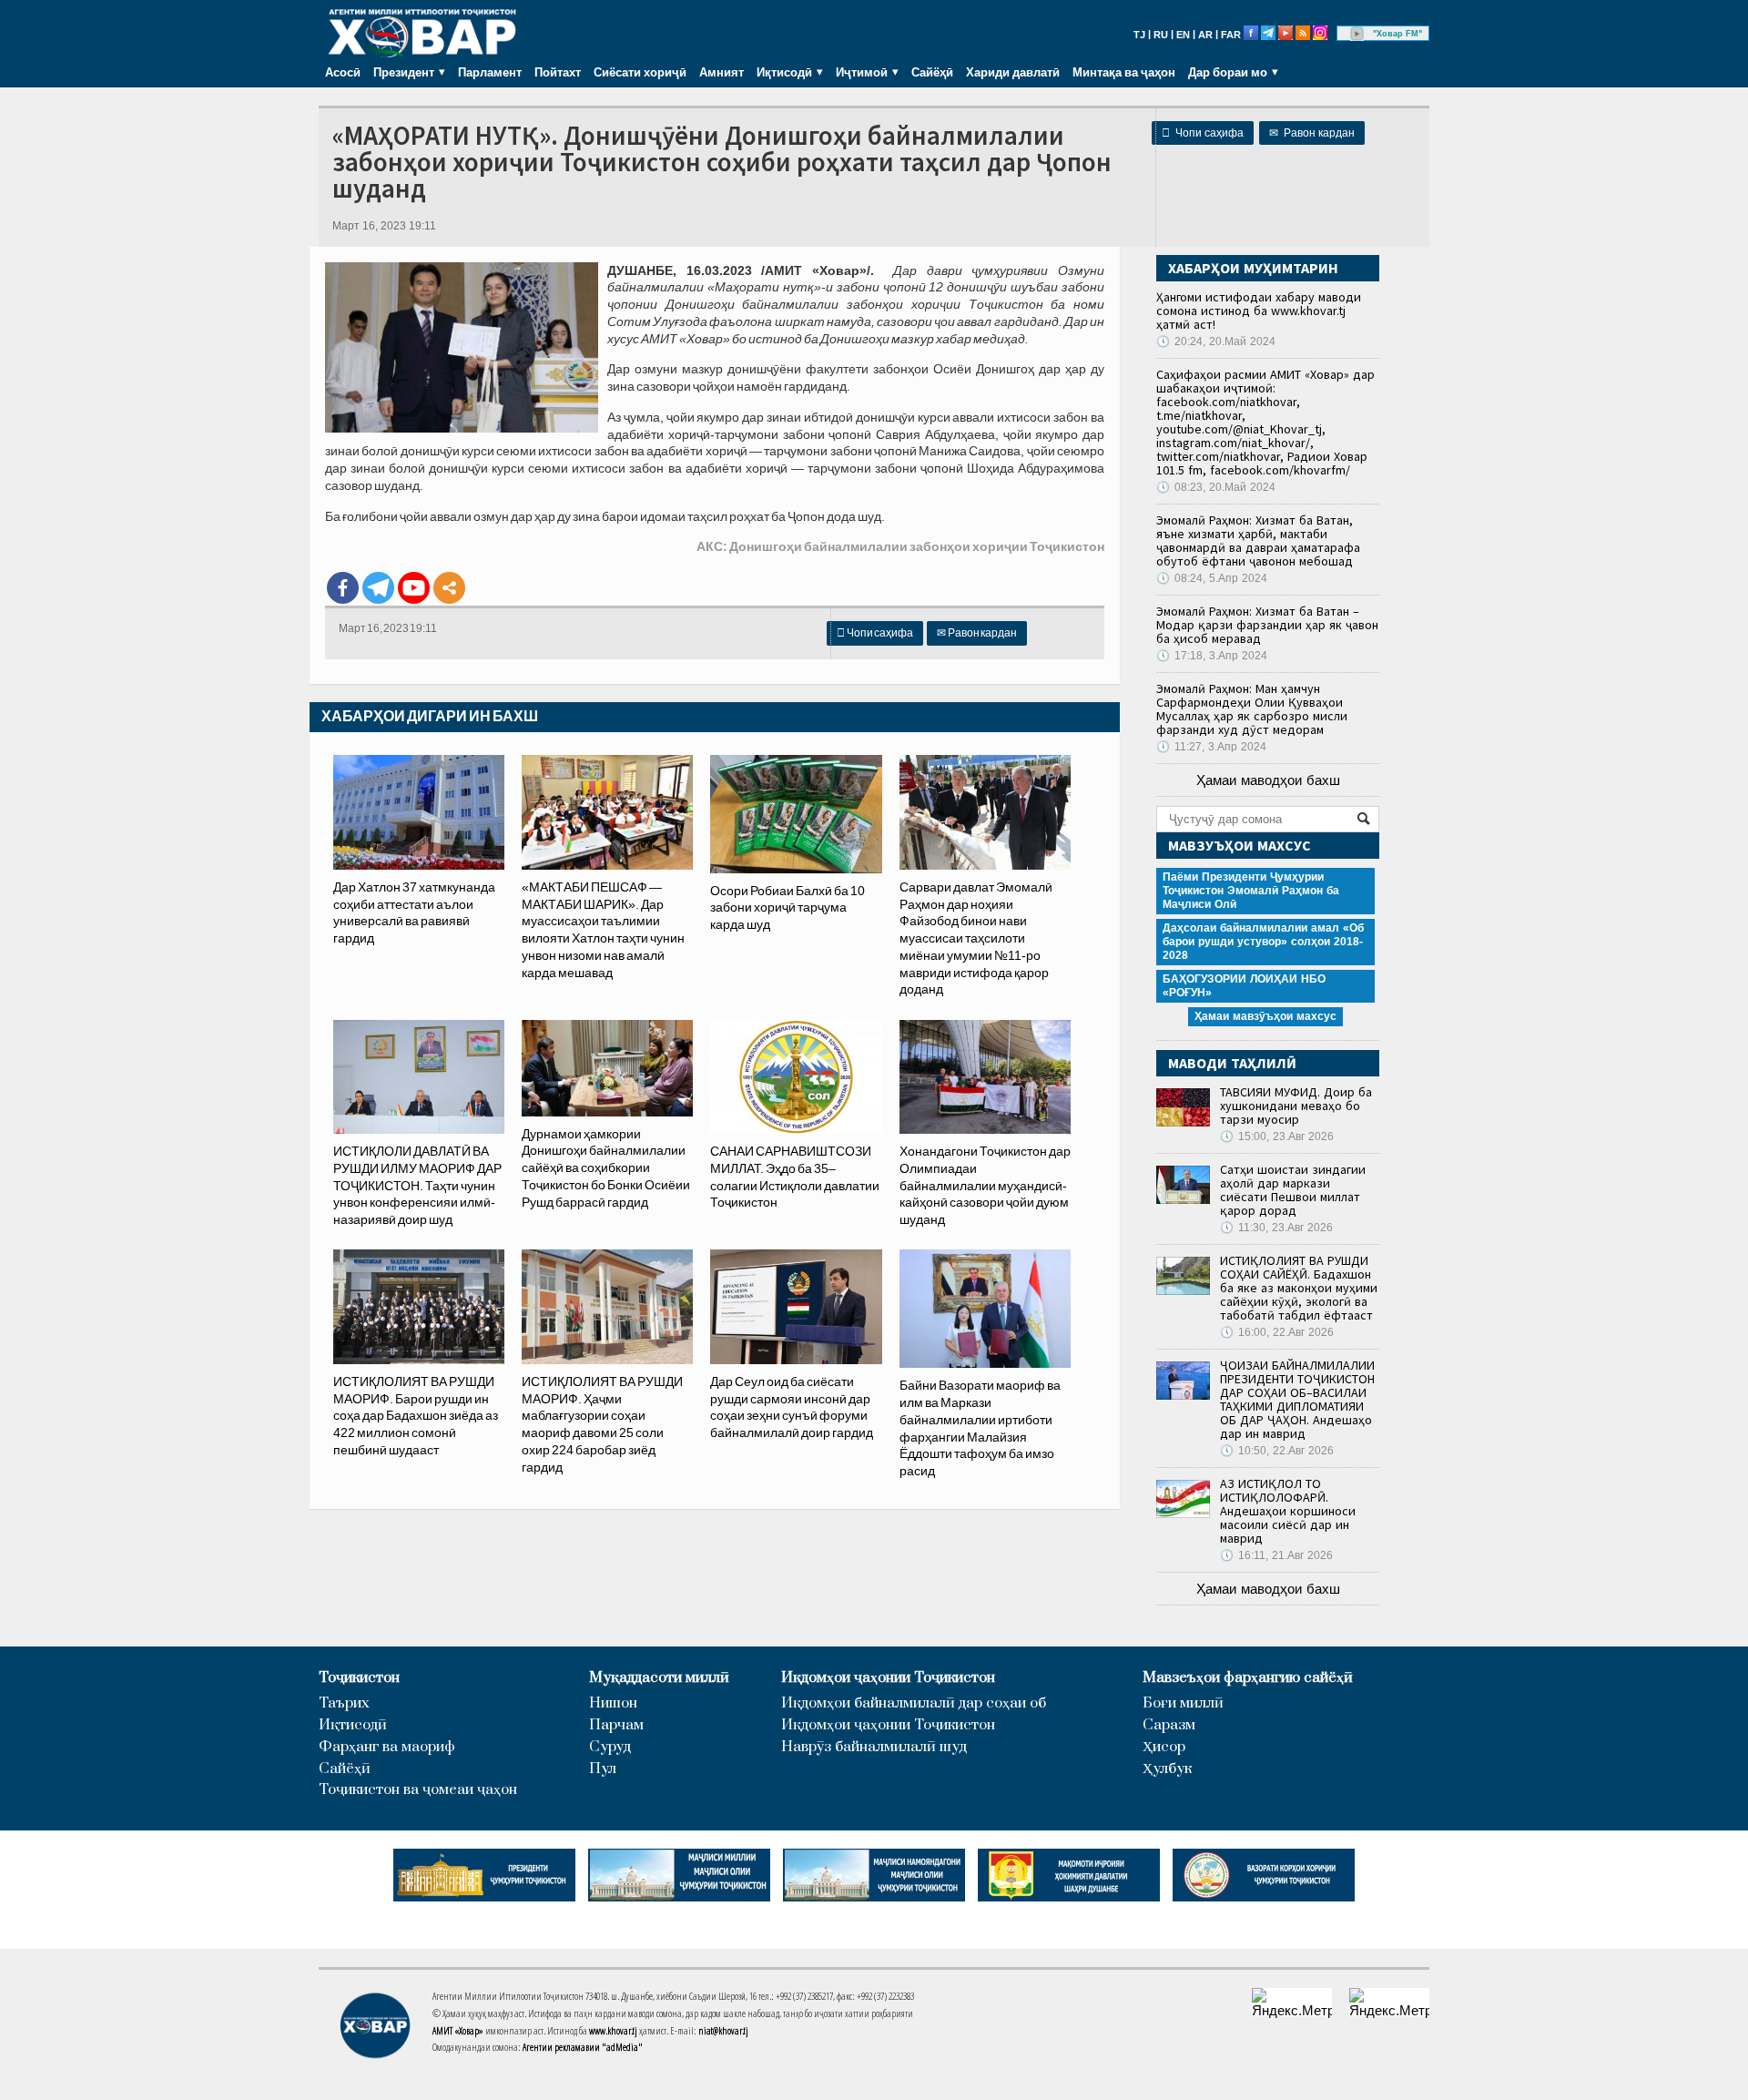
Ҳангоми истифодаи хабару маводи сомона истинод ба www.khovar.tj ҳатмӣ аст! (1259, 311)
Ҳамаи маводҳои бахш (1268, 780)
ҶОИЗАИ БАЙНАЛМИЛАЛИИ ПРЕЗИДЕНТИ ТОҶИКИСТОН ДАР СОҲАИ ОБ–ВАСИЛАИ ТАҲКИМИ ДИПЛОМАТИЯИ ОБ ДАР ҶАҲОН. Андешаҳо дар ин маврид (1297, 1399)
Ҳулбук (1167, 1769)
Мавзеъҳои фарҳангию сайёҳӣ (1248, 1678)
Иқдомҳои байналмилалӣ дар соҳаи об (914, 1703)
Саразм (1169, 1725)
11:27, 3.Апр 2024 (1211, 747)
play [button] (1357, 34)
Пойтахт (558, 72)
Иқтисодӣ (353, 1725)
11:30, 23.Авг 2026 (1276, 1228)
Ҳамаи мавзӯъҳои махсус (1265, 1016)
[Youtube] (414, 588)
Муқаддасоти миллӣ (659, 1678)
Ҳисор (1164, 1747)
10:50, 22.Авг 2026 (1277, 1451)
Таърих (344, 1703)
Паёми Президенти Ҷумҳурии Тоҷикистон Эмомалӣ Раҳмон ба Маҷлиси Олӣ (1251, 891)
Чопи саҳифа (1203, 133)
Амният (722, 72)
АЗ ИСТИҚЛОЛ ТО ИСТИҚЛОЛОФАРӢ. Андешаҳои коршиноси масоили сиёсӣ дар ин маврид (1288, 1511)
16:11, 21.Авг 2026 (1276, 1555)
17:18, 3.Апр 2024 (1212, 656)
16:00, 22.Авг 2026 (1277, 1332)
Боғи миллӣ (1183, 1703)
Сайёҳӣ (932, 72)
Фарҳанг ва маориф (387, 1747)
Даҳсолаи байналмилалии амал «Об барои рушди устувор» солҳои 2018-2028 (1263, 942)
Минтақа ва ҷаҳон (1124, 72)
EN (1183, 35)
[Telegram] (378, 588)
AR (1205, 35)
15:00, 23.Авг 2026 (1277, 1137)
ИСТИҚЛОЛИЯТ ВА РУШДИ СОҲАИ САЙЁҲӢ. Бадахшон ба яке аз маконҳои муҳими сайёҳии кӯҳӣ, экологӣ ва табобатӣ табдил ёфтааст (1299, 1288)
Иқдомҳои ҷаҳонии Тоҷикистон (888, 1678)
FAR (1231, 35)
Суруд (610, 1747)
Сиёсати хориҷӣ (640, 72)
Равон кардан (1312, 133)
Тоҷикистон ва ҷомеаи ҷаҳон (418, 1790)
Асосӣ (343, 72)
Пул (603, 1769)
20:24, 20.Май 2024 (1216, 342)
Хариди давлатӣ (1013, 72)
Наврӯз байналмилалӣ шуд (874, 1747)
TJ (1139, 35)
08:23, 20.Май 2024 (1216, 487)
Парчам (616, 1725)
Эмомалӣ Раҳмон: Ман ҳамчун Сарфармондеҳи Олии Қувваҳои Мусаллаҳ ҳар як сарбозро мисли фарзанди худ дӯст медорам (1252, 709)
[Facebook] (343, 588)
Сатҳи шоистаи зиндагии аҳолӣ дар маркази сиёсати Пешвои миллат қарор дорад (1293, 1190)
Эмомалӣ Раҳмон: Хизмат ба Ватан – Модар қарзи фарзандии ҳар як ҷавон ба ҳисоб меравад (1267, 625)
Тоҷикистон (359, 1678)
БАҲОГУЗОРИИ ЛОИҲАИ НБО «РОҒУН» (1244, 986)
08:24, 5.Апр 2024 (1212, 578)
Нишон (613, 1703)
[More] (449, 588)
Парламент (490, 72)
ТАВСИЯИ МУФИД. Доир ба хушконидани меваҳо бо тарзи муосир (1296, 1106)
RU (1161, 35)
